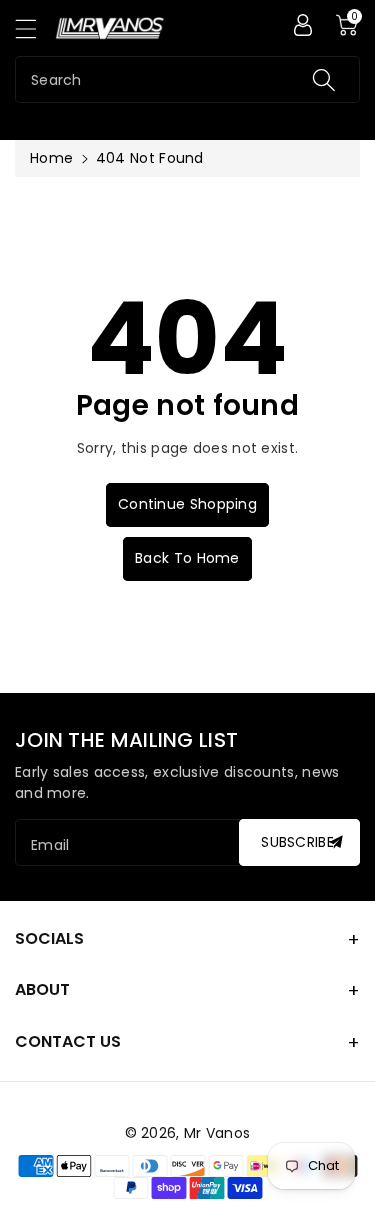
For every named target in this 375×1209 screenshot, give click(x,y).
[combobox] (187, 79)
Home (51, 158)
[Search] (324, 79)
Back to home (187, 558)
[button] (35, 28)
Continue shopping (187, 504)
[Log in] (303, 25)
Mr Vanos (217, 1133)
